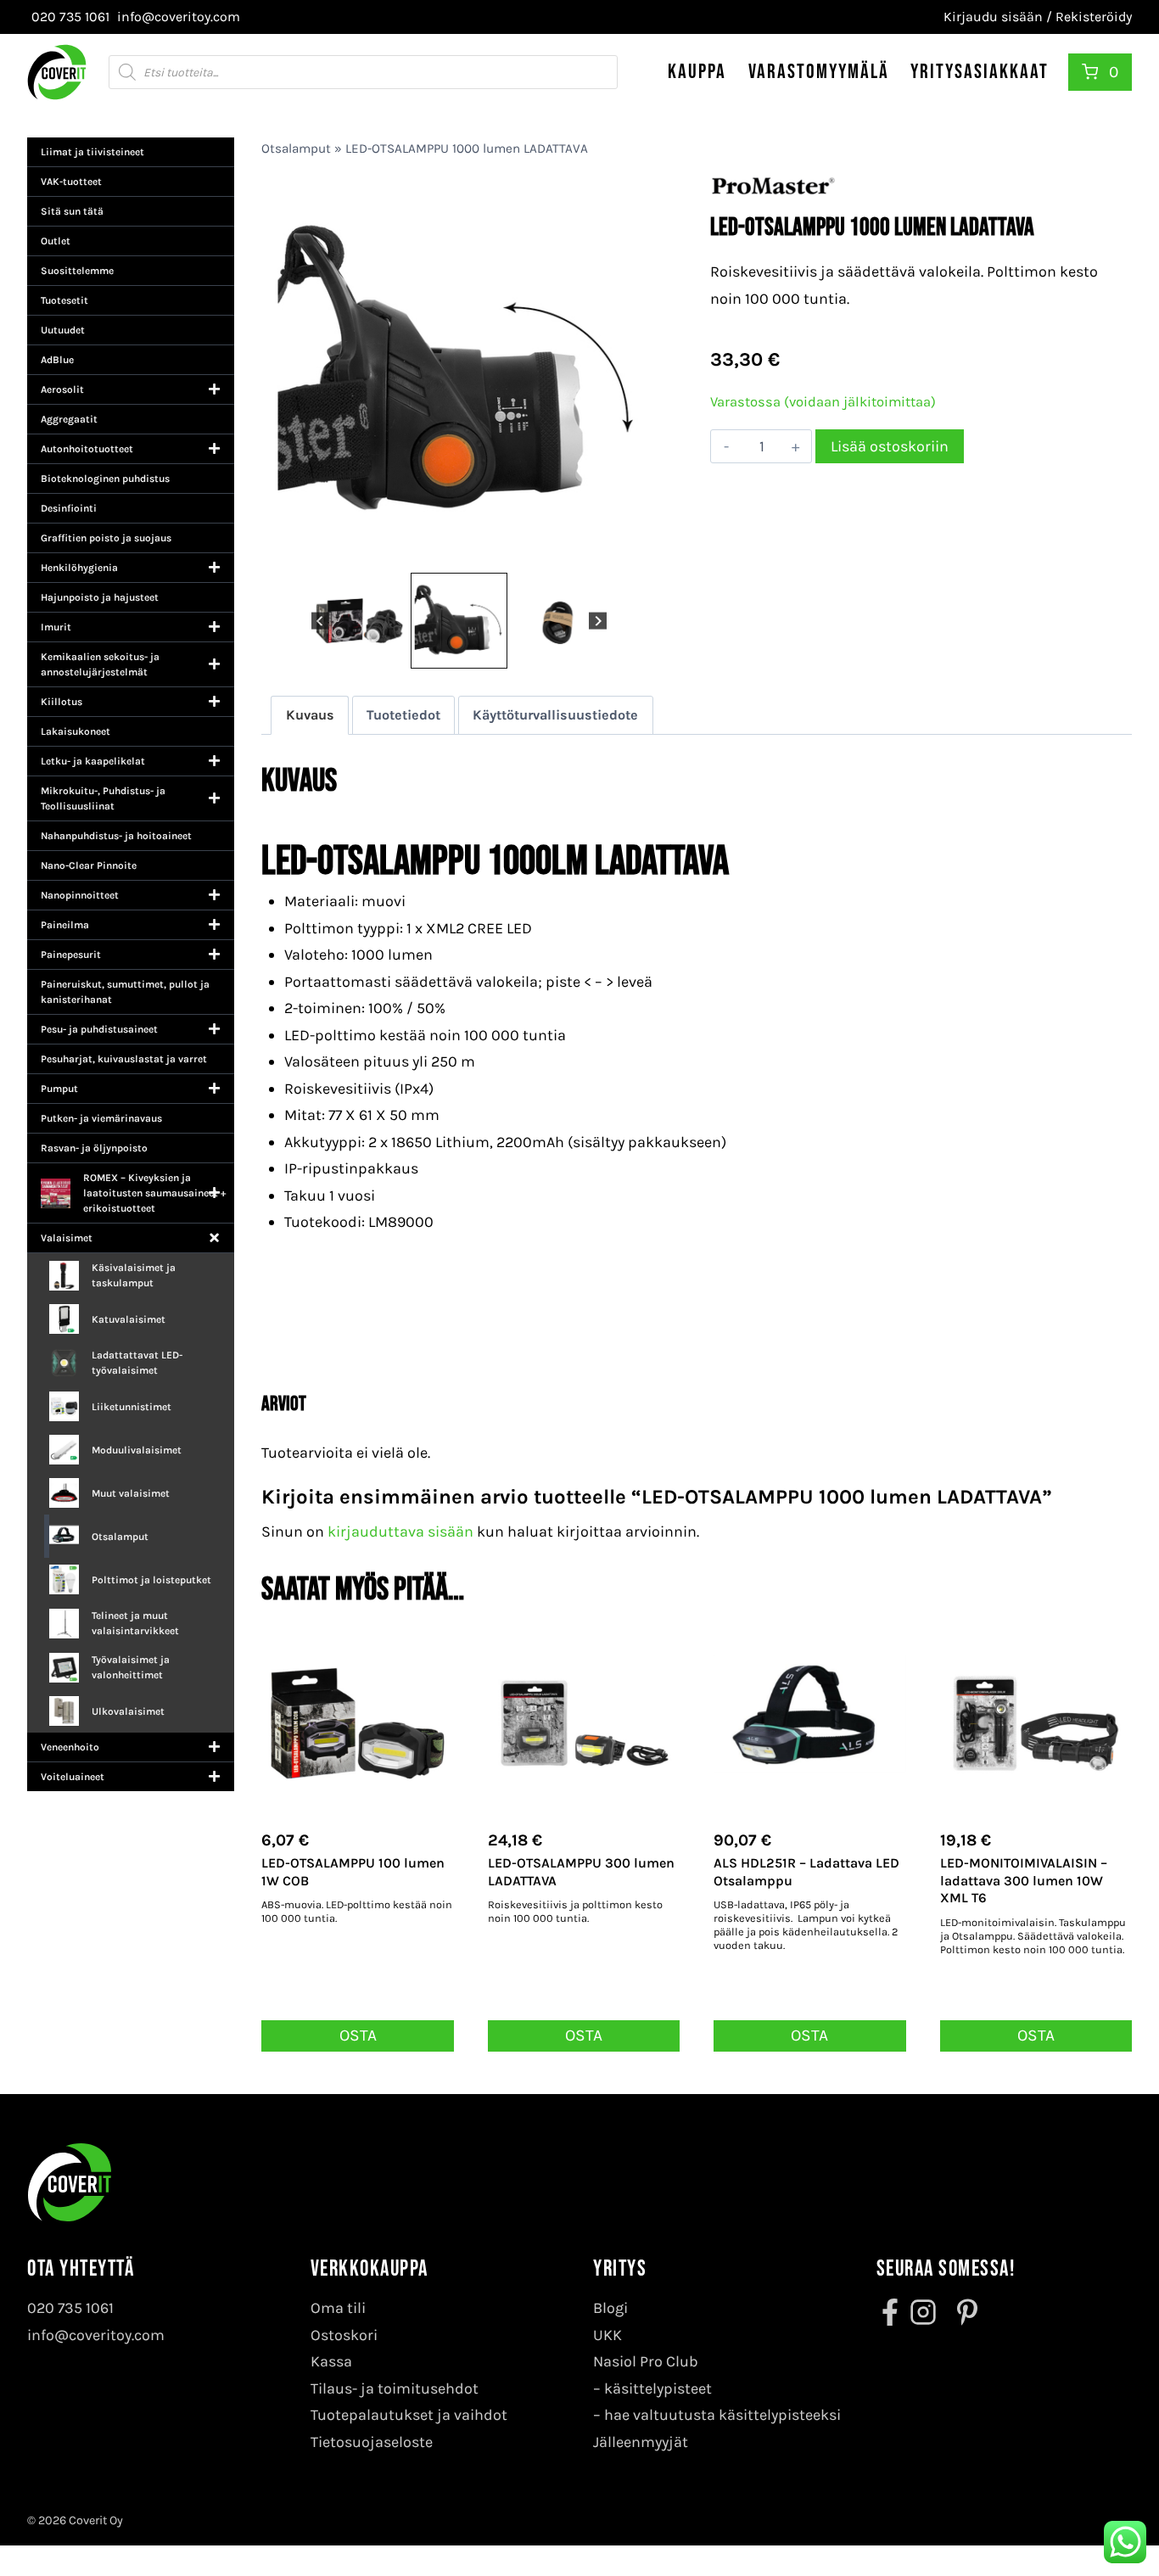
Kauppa (697, 72)
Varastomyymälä (819, 72)
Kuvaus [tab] (310, 715)
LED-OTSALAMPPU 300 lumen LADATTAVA (581, 1872)
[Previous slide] (320, 621)
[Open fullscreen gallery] (639, 552)
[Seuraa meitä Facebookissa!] (892, 2312)
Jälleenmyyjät (641, 2442)
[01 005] (618, 371)
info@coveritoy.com (96, 2335)
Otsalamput (296, 148)
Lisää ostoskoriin (890, 446)
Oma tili (338, 2308)
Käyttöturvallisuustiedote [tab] (555, 715)
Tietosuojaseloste (372, 2442)
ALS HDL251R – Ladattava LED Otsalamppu (806, 1872)
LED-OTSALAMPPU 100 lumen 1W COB (353, 1872)
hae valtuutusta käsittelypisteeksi (722, 2415)
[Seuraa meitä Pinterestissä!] (962, 2312)
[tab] (445, 551)
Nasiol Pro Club (646, 2361)
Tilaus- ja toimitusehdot (395, 2388)
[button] (360, 621)
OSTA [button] (358, 2035)
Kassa (331, 2361)
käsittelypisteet (658, 2388)
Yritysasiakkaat (980, 72)
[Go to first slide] (598, 621)
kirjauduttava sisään (400, 1532)
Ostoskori (344, 2335)
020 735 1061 (70, 2308)
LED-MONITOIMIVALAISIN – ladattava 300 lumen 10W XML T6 (1024, 1881)
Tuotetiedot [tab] (403, 715)
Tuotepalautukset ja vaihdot (409, 2415)
